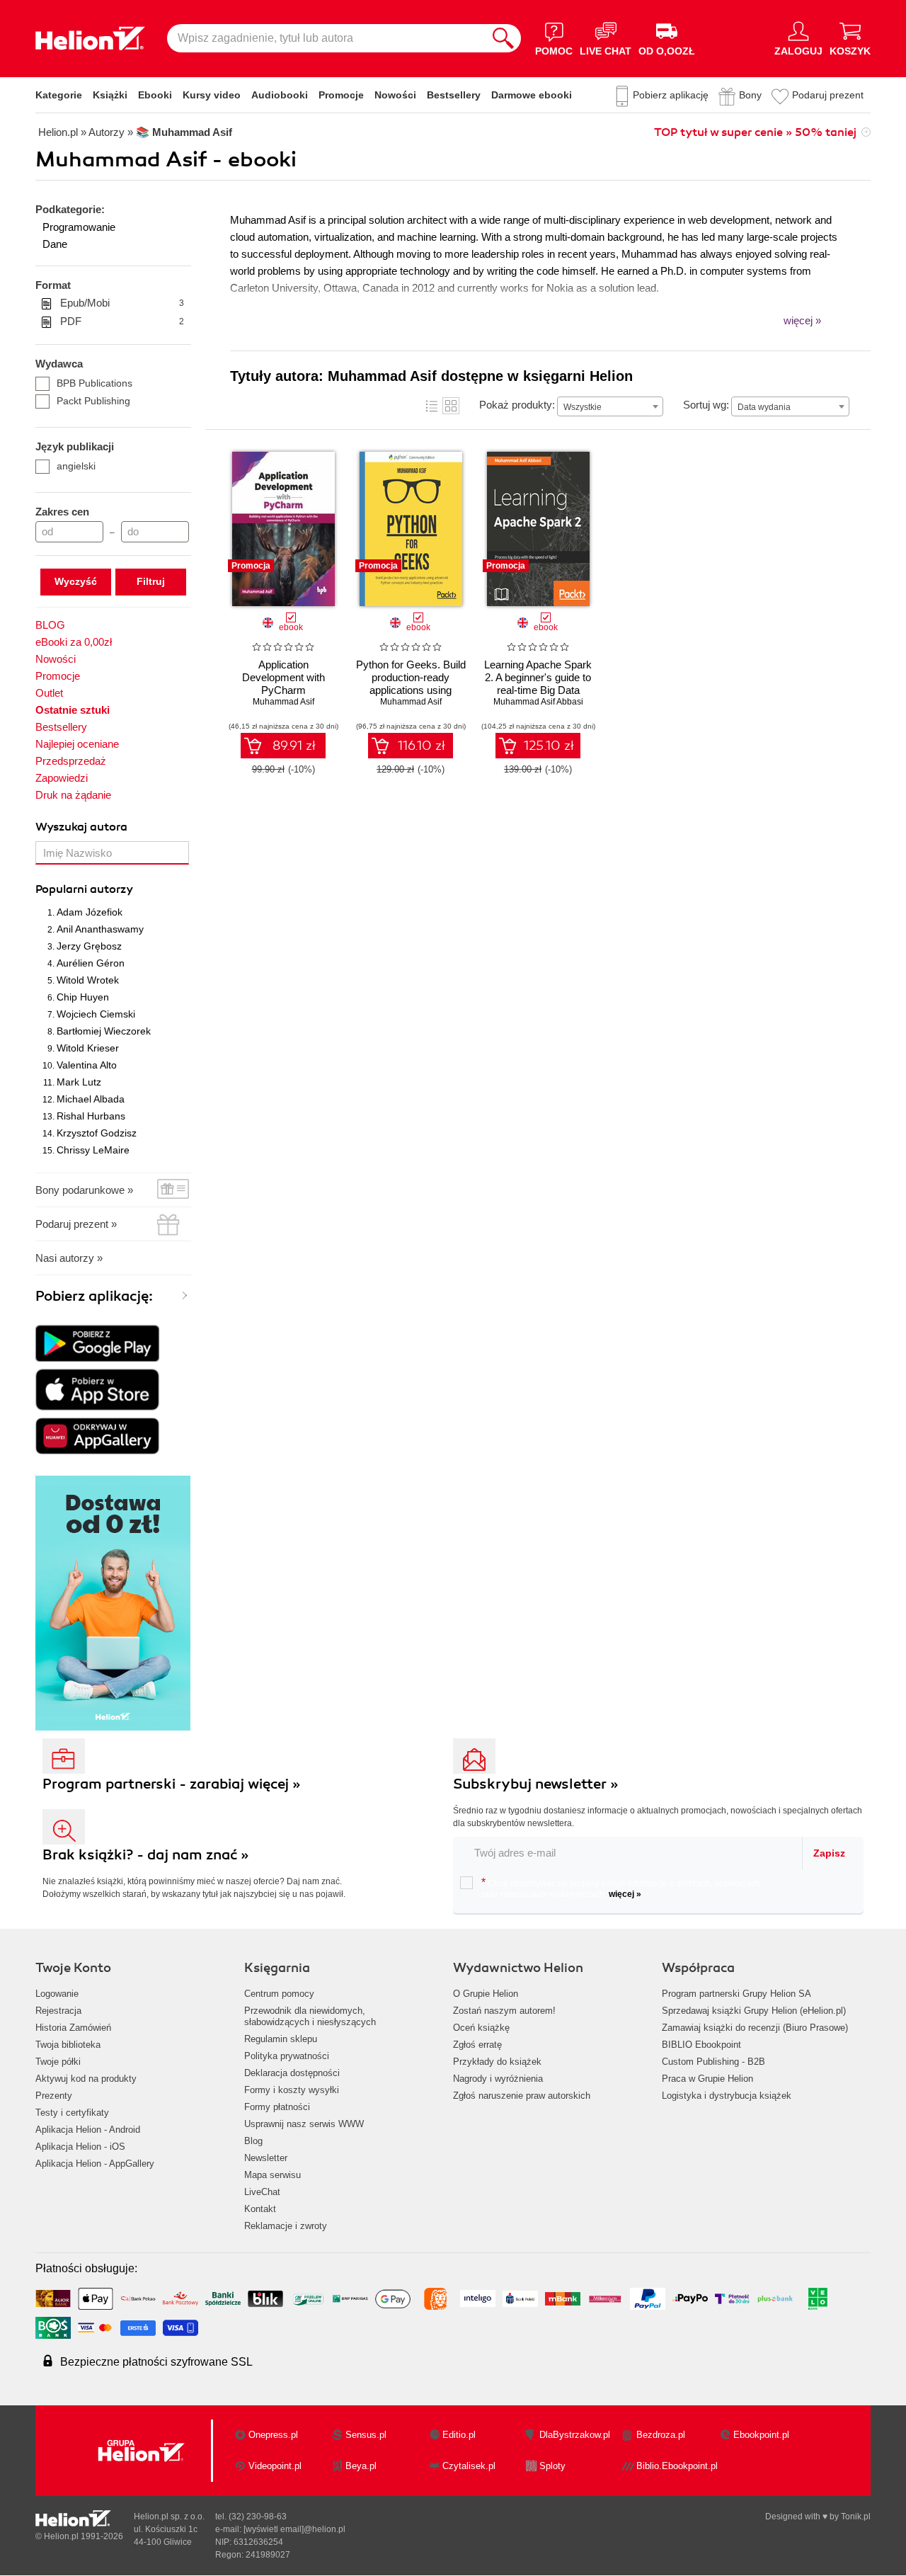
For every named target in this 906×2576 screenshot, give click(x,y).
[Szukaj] (503, 38)
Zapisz (829, 1853)
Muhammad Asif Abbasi (538, 702)
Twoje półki (58, 2062)
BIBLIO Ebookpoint (701, 2045)
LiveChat (262, 2192)
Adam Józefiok (90, 912)
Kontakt (260, 2209)
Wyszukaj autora (81, 827)
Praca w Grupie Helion (707, 2079)
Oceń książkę (481, 2028)
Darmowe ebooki (532, 95)
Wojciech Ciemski (96, 1014)
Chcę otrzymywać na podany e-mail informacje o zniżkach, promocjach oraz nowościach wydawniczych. (621, 1888)
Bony (750, 95)
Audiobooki (280, 95)
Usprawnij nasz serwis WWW (304, 2124)
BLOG (50, 625)
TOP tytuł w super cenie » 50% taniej (755, 132)
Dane (55, 244)
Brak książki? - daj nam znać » (146, 1855)
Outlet (49, 693)
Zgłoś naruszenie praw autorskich (522, 2096)
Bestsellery (454, 95)
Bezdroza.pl (661, 2435)
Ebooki (155, 95)
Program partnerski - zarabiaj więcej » (172, 1784)
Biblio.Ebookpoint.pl (677, 2466)
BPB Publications (94, 383)
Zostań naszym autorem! (504, 2011)
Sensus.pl (366, 2435)
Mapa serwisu (273, 2175)
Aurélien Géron (91, 963)
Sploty (552, 2466)
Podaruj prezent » (76, 1224)
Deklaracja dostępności (292, 2073)
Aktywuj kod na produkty (86, 2079)
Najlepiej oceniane (77, 744)
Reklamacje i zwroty (286, 2226)
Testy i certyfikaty (72, 2113)
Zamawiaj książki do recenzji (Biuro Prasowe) (755, 2028)
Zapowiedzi (62, 778)
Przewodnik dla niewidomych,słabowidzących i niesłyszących (310, 2016)
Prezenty (54, 2096)
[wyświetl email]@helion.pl (294, 2529)
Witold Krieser (88, 1048)
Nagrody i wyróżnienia (498, 2079)
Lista (432, 406)
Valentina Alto (87, 1065)
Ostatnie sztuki (73, 710)
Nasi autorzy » (69, 1258)
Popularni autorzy (84, 889)
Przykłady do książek (497, 2062)
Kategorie (59, 95)
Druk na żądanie (73, 795)
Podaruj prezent (828, 95)
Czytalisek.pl (469, 2466)
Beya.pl (361, 2466)
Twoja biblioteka (68, 2045)
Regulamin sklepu (281, 2039)
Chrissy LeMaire (93, 1150)
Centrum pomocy (279, 1994)
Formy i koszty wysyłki (292, 2090)
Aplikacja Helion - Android (88, 2130)
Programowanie (79, 227)
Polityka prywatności (287, 2056)
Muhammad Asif (283, 702)
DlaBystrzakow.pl (575, 2435)
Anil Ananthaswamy (100, 929)
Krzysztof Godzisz (97, 1133)
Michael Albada (91, 1099)
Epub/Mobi (122, 303)
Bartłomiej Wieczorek (104, 1031)
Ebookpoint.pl (761, 2435)
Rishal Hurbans (91, 1116)
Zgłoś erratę (477, 2045)
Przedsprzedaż (71, 761)
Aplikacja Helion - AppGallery (95, 2164)
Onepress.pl (273, 2435)
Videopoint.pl (275, 2466)
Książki (110, 95)
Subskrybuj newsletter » (536, 1784)
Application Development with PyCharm (283, 677)
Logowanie (57, 1994)
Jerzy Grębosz (89, 946)
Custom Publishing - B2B (713, 2062)
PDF (122, 321)
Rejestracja (58, 2011)
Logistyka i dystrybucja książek (727, 2096)
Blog (253, 2141)
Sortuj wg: (706, 405)
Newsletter (266, 2158)
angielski (76, 466)
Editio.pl (459, 2435)
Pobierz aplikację (671, 95)
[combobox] (610, 406)
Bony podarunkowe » (84, 1190)
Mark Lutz (79, 1082)
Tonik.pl (856, 2517)
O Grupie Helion (486, 1994)
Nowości (395, 95)
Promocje (341, 95)
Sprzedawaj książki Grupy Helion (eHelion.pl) (754, 2011)
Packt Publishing (93, 401)
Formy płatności (277, 2107)
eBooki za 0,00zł (74, 642)
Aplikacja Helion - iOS (80, 2147)
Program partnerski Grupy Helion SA (736, 1994)
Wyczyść (76, 581)
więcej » (625, 1894)
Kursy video (212, 95)
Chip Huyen (83, 997)
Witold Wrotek (88, 980)
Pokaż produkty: (517, 405)
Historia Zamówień (73, 2028)
